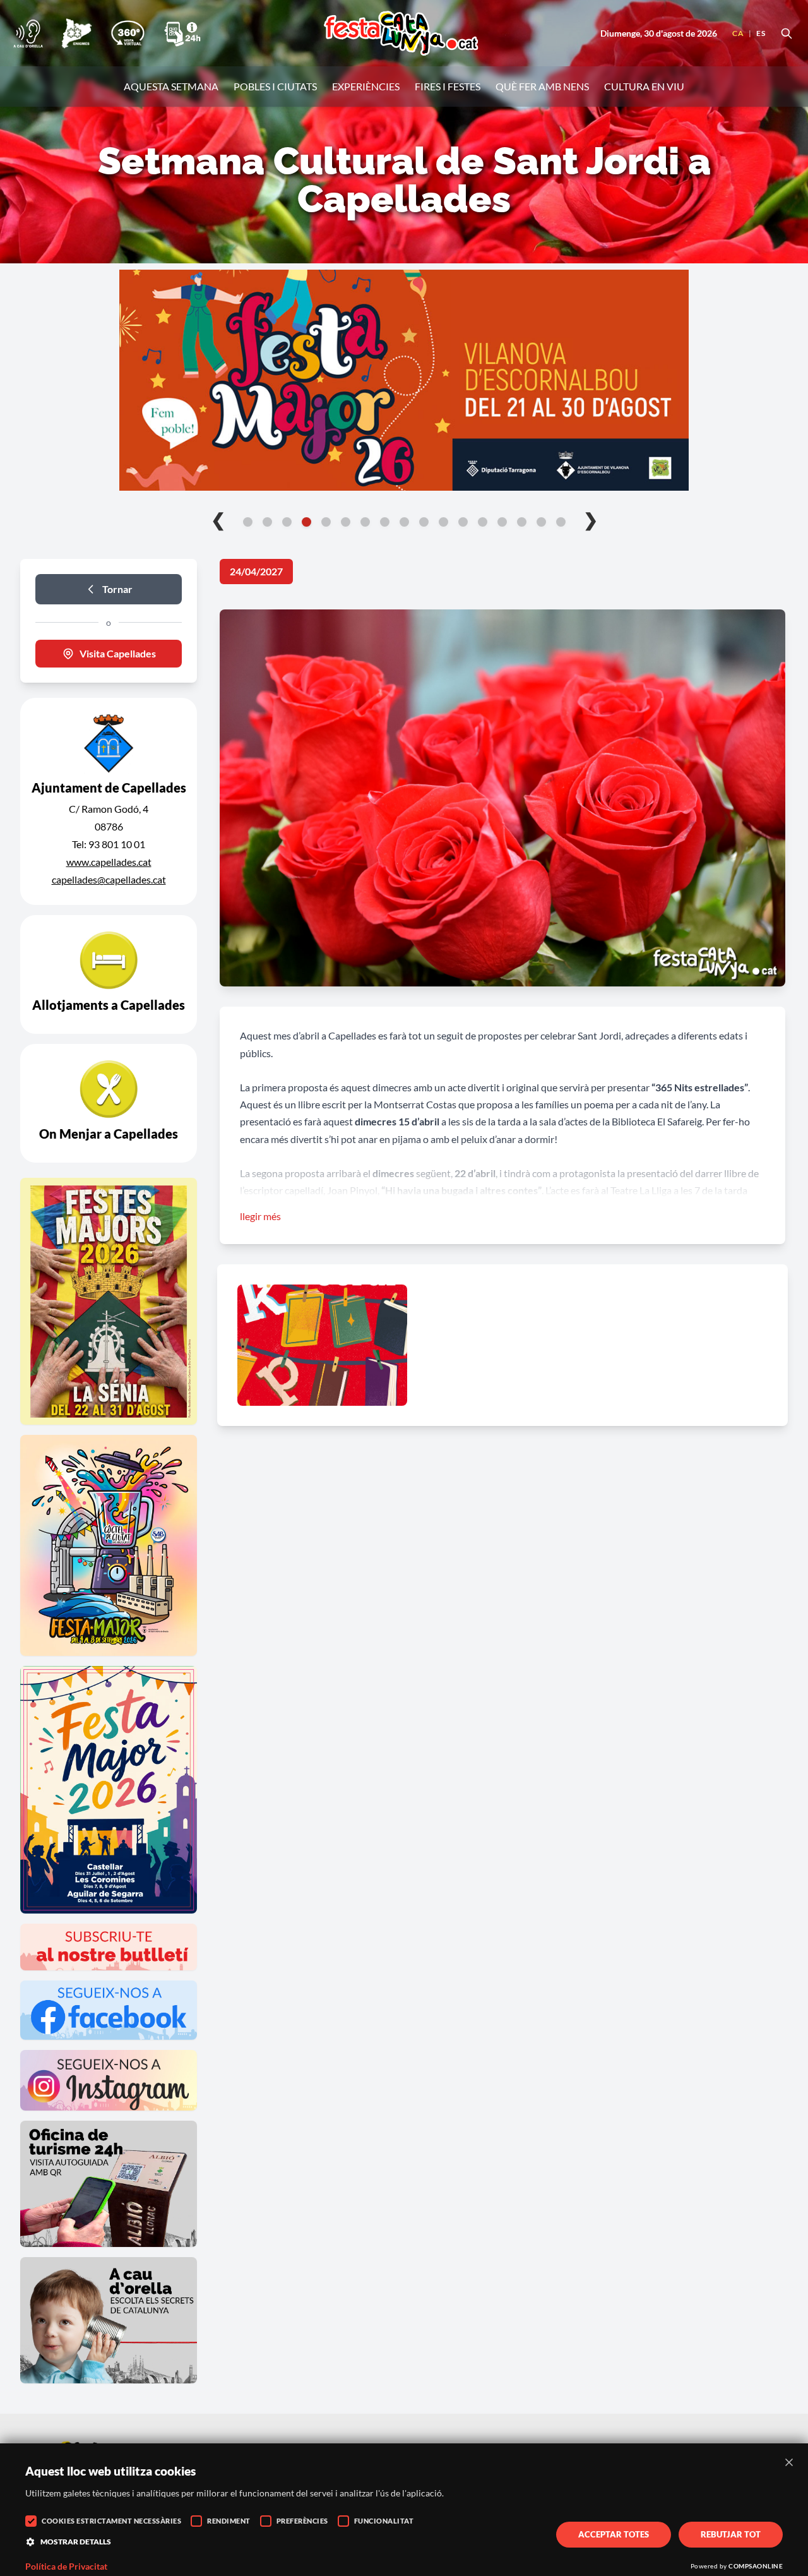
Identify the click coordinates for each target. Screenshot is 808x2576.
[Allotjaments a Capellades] (109, 974)
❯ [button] (591, 519)
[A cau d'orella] (28, 33)
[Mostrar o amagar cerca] (787, 33)
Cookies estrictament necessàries (111, 2521)
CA (738, 33)
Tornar (117, 589)
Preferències (302, 2521)
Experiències (366, 86)
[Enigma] (76, 33)
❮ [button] (218, 519)
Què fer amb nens (542, 86)
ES (761, 33)
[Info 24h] (182, 33)
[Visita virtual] (128, 33)
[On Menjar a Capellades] (109, 1103)
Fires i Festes (448, 86)
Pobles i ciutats (275, 86)
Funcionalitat (384, 2521)
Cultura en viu (644, 86)
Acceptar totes (614, 2534)
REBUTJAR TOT (731, 2534)
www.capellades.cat (109, 862)
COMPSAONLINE (756, 2566)
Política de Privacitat (66, 2567)
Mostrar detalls (76, 2542)
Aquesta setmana (171, 86)
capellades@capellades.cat (109, 879)
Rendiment (229, 2521)
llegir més (260, 1216)
